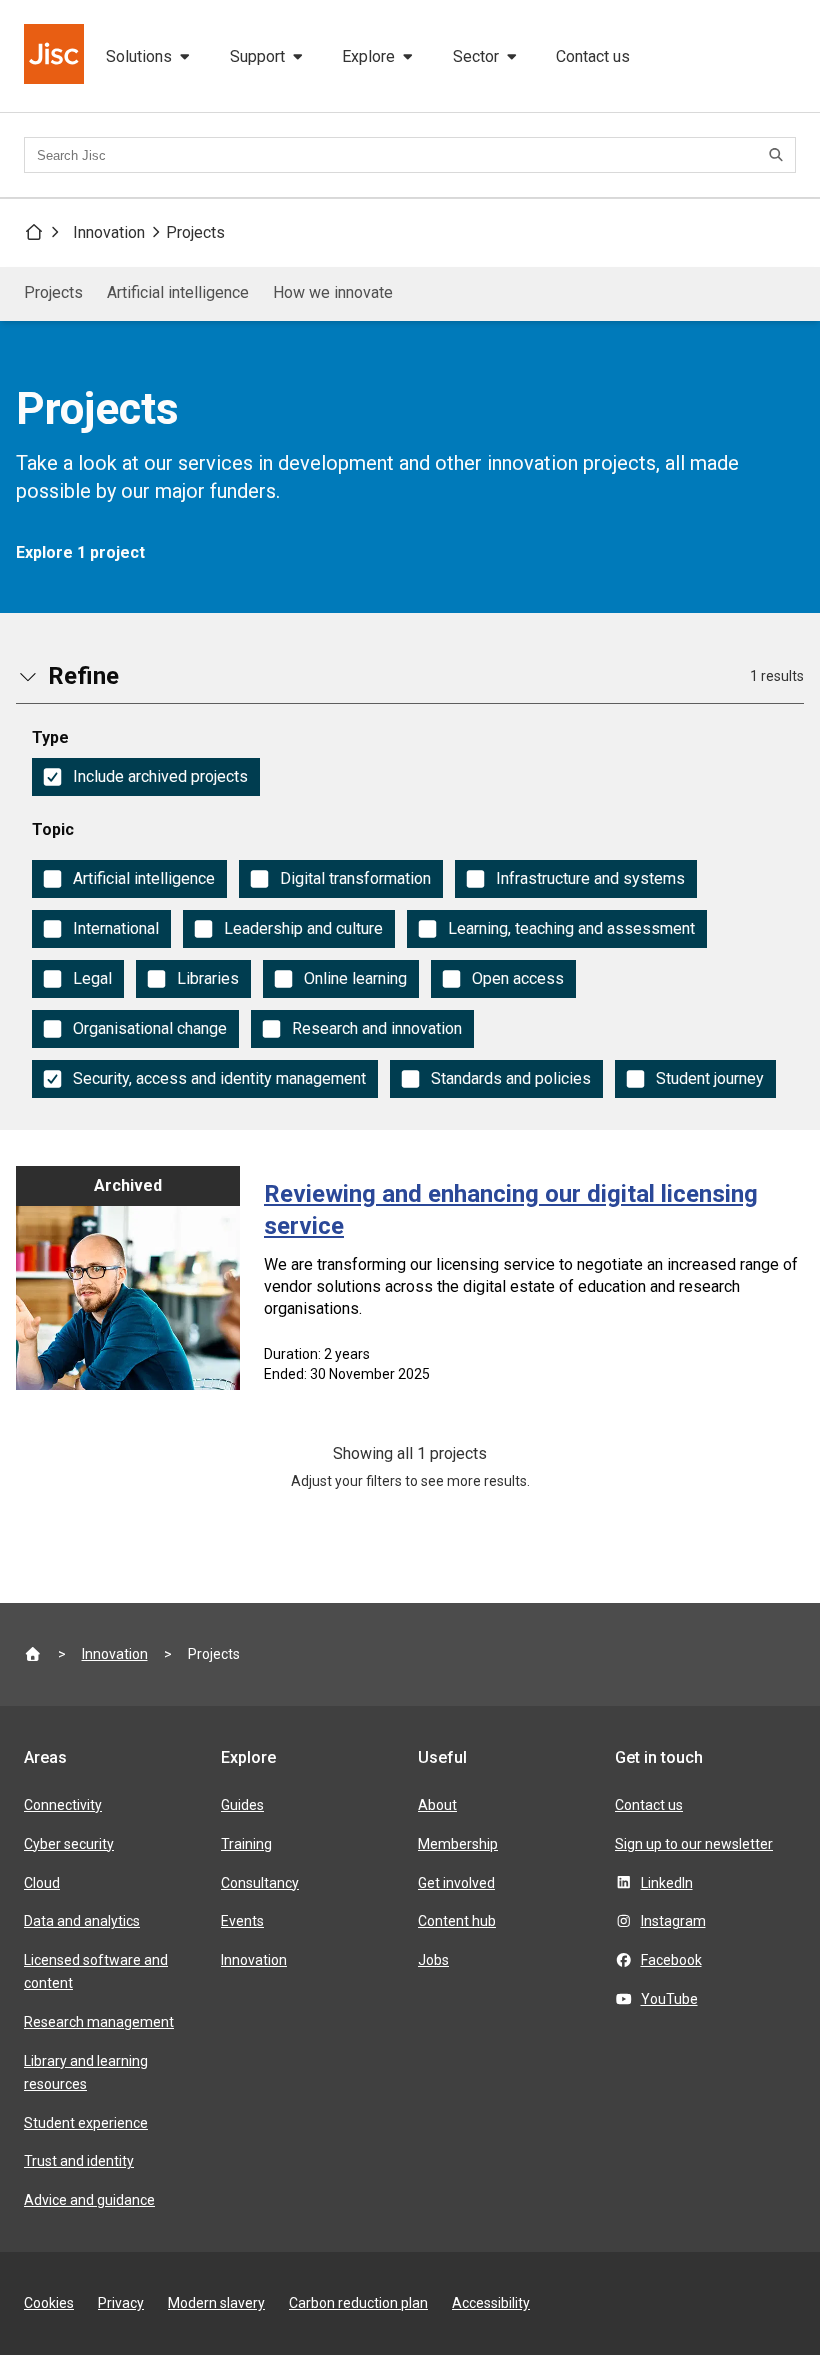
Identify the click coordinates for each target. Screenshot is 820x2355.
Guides (242, 1805)
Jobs (433, 1960)
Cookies (49, 2303)
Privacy (121, 2303)
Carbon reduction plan (358, 2303)
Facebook (671, 1960)
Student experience (86, 2123)
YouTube (669, 1999)
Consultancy (260, 1883)
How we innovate (333, 292)
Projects (195, 232)
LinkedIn (667, 1883)
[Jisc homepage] (56, 56)
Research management (99, 2022)
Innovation (109, 232)
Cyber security (69, 1844)
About (437, 1805)
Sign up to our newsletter (694, 1844)
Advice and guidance (89, 2200)
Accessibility (491, 2303)
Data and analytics (82, 1921)
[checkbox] (146, 777)
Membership (458, 1844)
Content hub (457, 1921)
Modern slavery (216, 2303)
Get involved (456, 1883)
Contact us (593, 56)
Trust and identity (79, 2161)
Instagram (673, 1921)
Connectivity (63, 1805)
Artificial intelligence (178, 292)
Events (242, 1921)
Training (246, 1844)
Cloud (42, 1883)
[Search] (779, 155)
